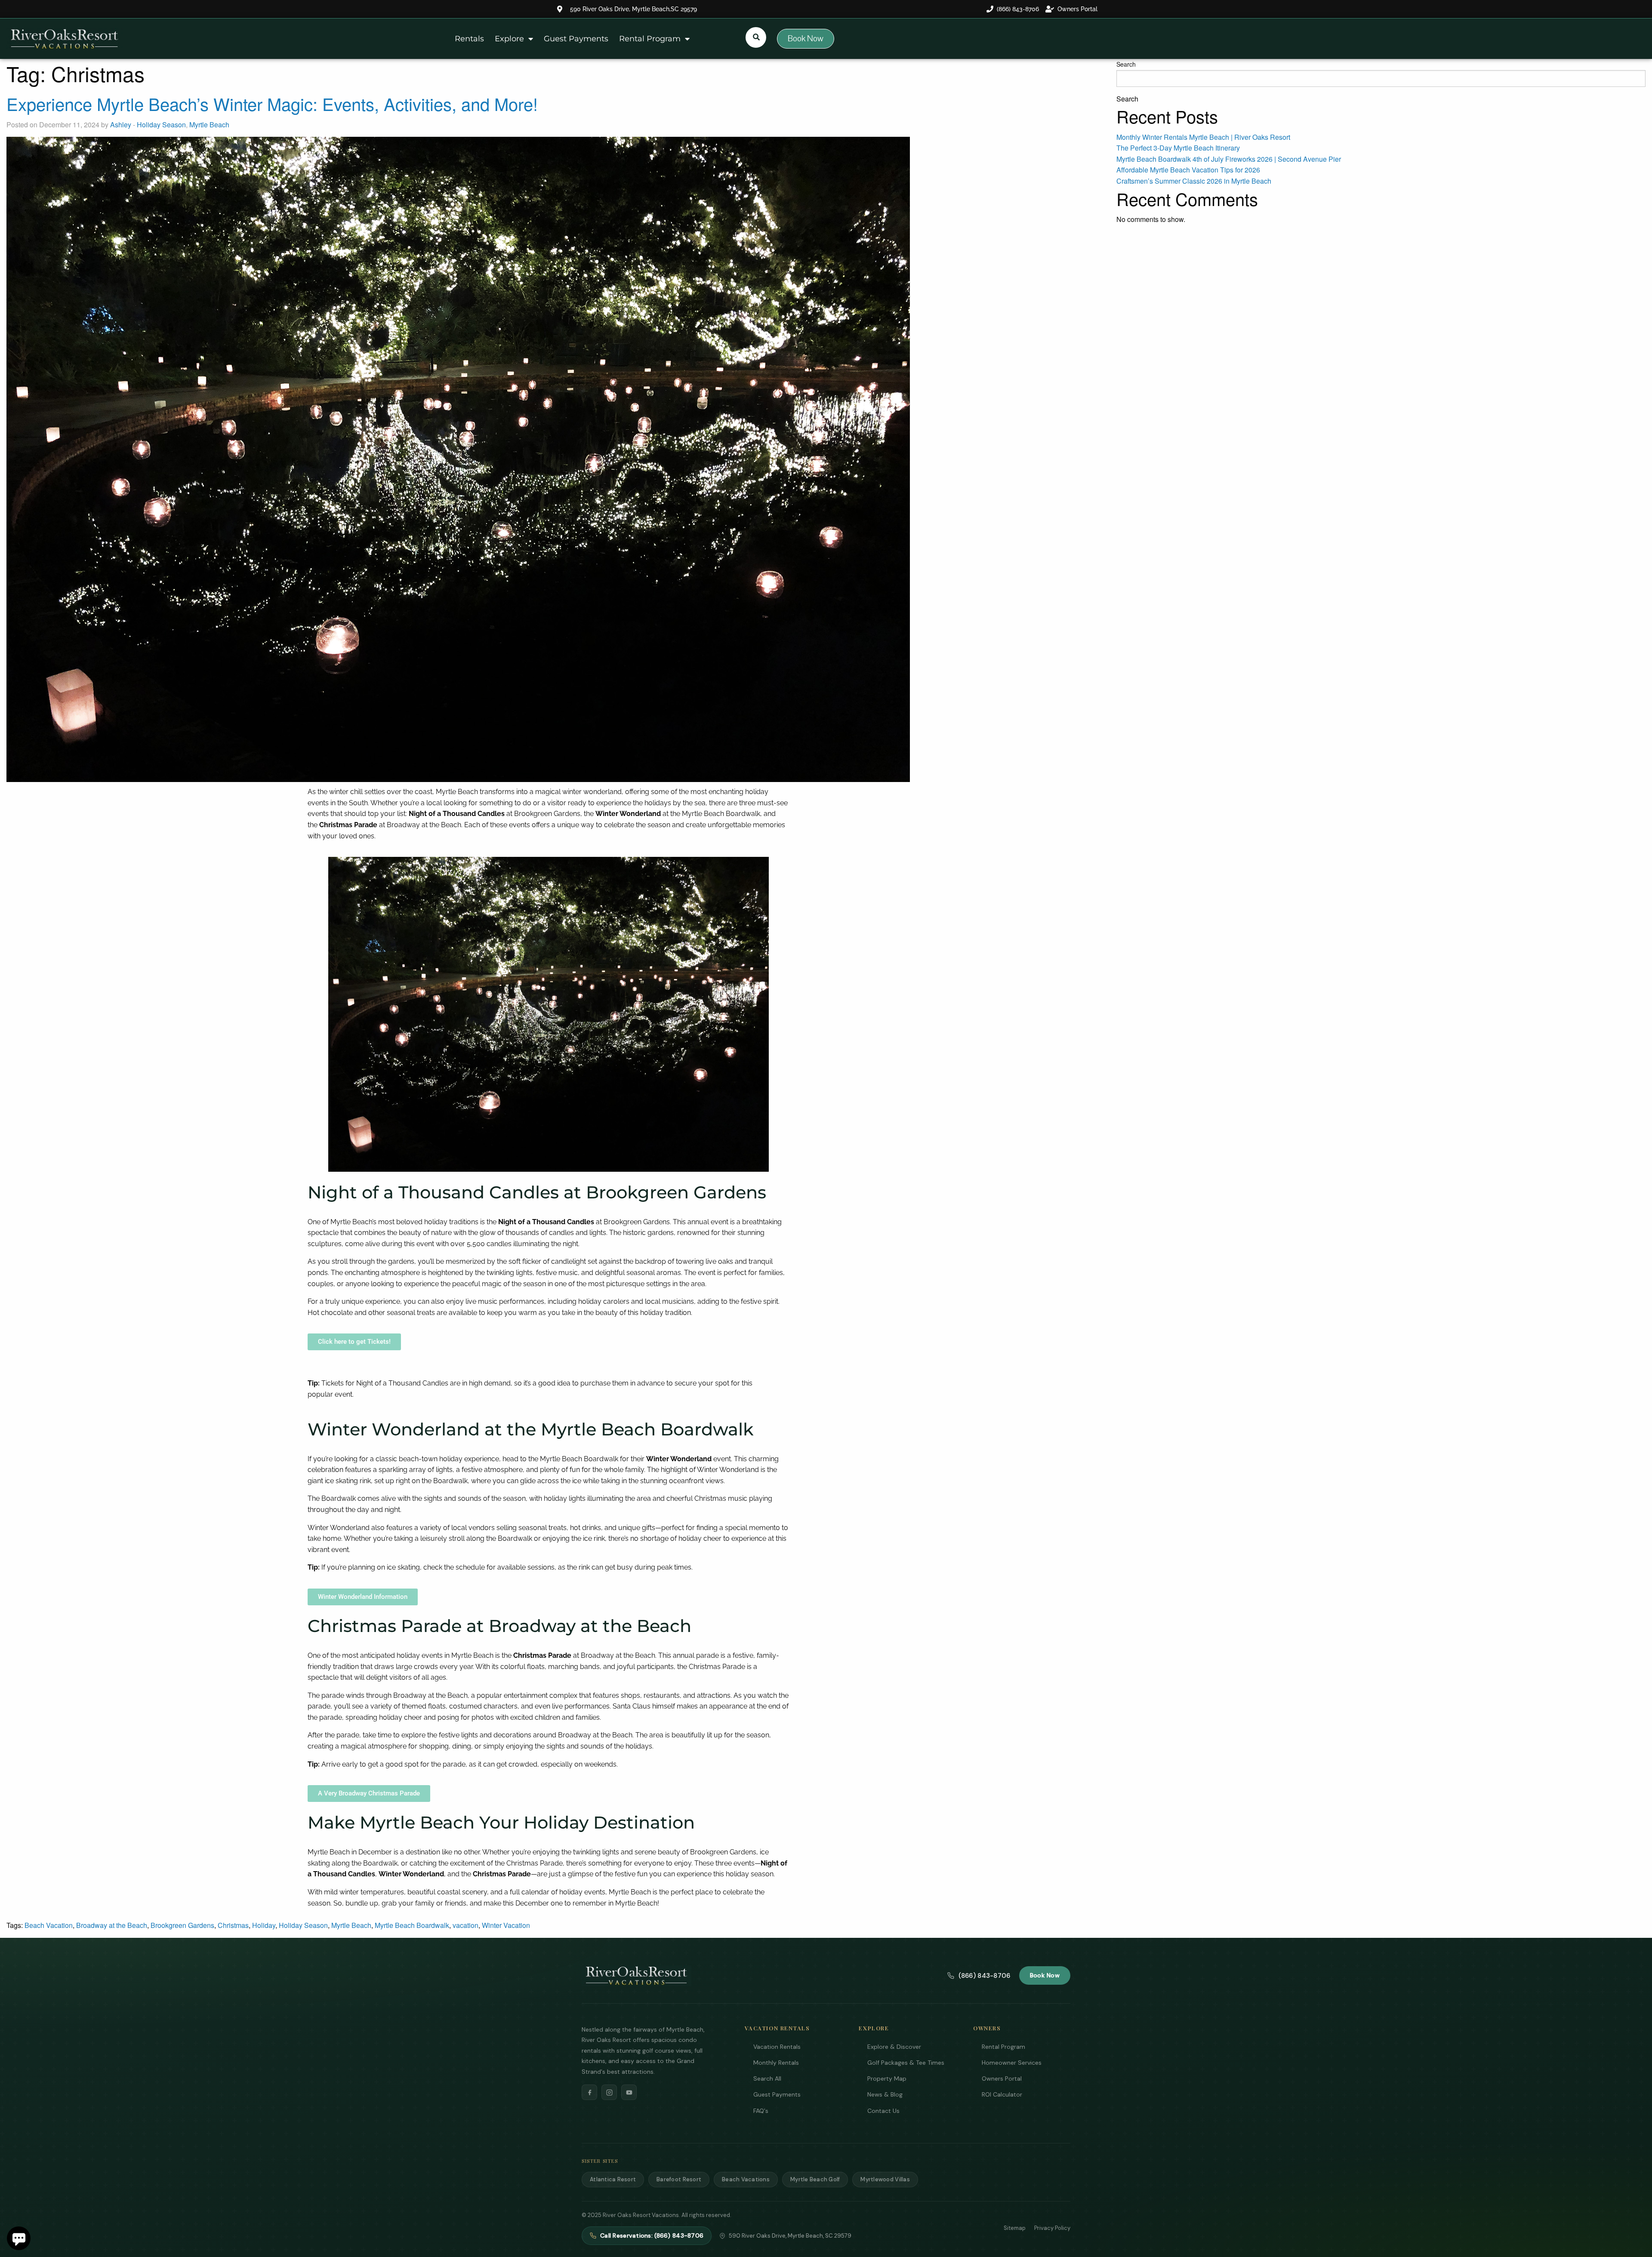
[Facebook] (589, 2092)
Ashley (121, 125)
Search (1126, 64)
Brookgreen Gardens (182, 1925)
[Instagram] (609, 2092)
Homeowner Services (1012, 2063)
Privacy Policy (1052, 2228)
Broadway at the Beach (112, 1925)
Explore (509, 39)
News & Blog (885, 2094)
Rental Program (650, 39)
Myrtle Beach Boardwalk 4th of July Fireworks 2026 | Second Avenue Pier (1229, 159)
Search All (767, 2078)
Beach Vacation (49, 1925)
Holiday (264, 1925)
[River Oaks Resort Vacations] (636, 1976)
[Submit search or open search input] (756, 37)
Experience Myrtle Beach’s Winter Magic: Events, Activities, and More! (272, 103)
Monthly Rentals (776, 2063)
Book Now (1045, 1975)
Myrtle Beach (209, 125)
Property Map (887, 2078)
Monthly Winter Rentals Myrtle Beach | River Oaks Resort (1203, 137)
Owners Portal (1002, 2078)
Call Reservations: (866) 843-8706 (652, 2235)
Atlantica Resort (613, 2179)
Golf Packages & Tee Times (906, 2063)
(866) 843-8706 (984, 1976)
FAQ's (761, 2111)
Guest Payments (576, 39)
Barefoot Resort (679, 2179)
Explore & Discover (894, 2047)
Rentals (469, 39)
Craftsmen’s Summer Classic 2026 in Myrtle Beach (1194, 181)
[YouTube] (629, 2092)
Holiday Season (161, 125)
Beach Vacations (746, 2179)
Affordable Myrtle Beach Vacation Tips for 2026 (1188, 170)
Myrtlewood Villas (885, 2179)
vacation (465, 1925)
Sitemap (1015, 2228)
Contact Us (883, 2111)
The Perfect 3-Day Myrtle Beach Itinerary (1178, 148)
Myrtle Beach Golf (815, 2179)
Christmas (233, 1925)
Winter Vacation (506, 1925)
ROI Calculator (1002, 2094)
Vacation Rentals (777, 2047)
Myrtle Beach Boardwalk (412, 1925)
